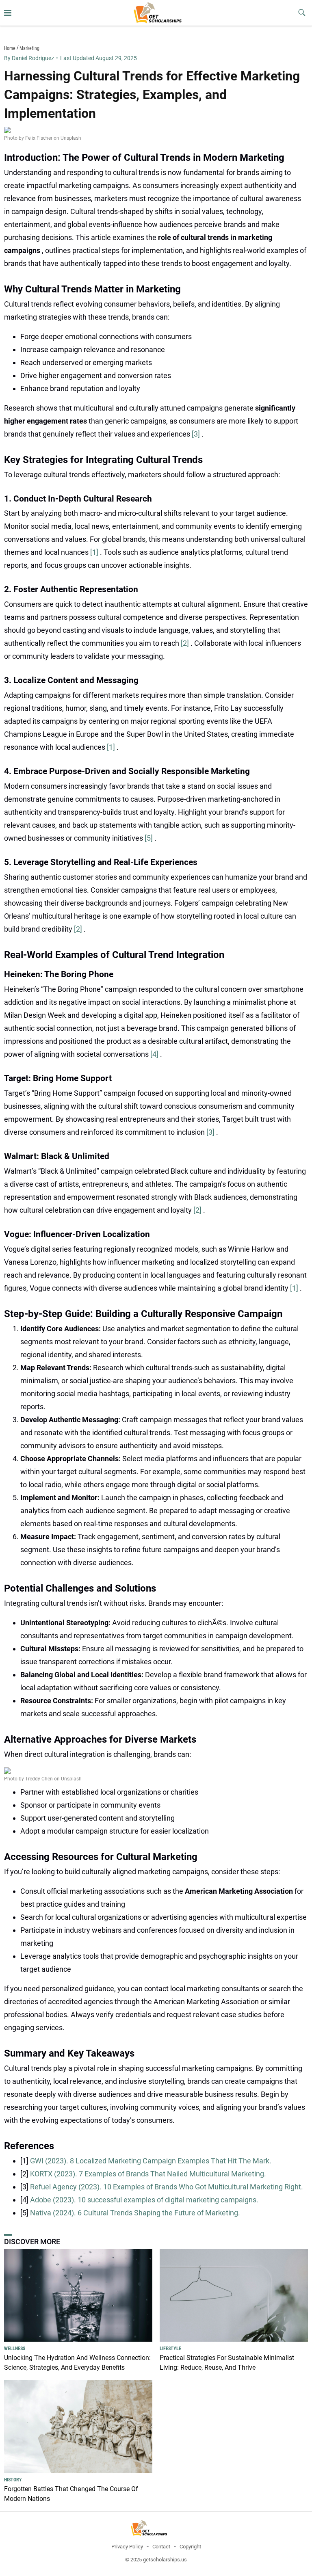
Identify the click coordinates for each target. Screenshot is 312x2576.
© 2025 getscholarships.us (156, 2560)
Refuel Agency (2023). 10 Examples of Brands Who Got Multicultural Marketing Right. (167, 2187)
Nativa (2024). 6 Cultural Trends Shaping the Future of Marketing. (135, 2213)
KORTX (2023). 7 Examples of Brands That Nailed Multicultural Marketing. (148, 2174)
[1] (95, 552)
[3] (197, 434)
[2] (186, 643)
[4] (155, 1054)
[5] (149, 838)
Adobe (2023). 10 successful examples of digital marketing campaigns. (144, 2200)
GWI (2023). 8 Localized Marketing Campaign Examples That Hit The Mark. (151, 2161)
